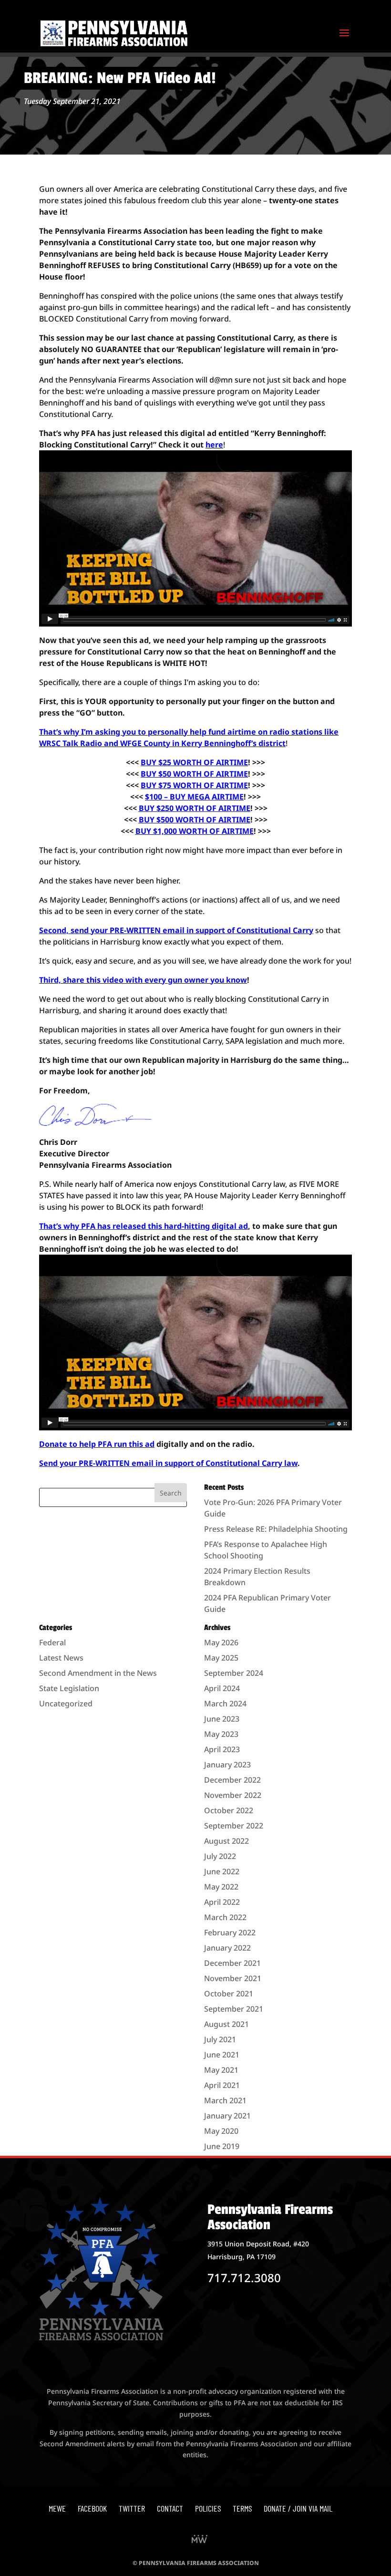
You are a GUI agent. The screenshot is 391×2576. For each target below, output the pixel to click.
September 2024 (234, 1673)
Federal (52, 1642)
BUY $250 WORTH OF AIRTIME (195, 808)
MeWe (57, 2508)
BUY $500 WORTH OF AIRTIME (195, 820)
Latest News (61, 1658)
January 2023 (227, 1765)
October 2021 (229, 1994)
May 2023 (221, 1734)
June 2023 (222, 1719)
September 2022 (234, 1826)
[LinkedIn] (200, 2540)
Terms (242, 2508)
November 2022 (233, 1795)
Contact (170, 2508)
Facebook (92, 2508)
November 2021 (233, 1978)
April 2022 (222, 1902)
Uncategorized (66, 1703)
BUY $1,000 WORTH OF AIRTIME (195, 831)
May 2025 (221, 1658)
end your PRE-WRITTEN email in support (119, 1463)
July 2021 (220, 2039)
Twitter (132, 2508)
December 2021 (232, 1963)
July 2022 (220, 1856)
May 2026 (221, 1642)
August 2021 (226, 2024)
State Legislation (69, 1688)
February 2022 (230, 1932)
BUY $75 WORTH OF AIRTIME (194, 785)
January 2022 (227, 1948)
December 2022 (232, 1780)
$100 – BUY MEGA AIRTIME (194, 797)
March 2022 (225, 1917)
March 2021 (225, 2100)
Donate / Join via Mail (298, 2508)
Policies (208, 2508)
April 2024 (222, 1688)
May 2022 (221, 1887)
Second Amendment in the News (98, 1673)
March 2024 (225, 1703)
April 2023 (222, 1749)
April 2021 (222, 2085)
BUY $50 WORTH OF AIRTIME (194, 774)
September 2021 (234, 2009)
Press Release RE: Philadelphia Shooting (276, 1529)
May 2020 (221, 2131)
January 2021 (227, 2116)
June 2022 (222, 1871)
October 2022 (229, 1810)
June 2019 (222, 2146)
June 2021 (222, 2055)
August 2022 (226, 1841)
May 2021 (221, 2070)
